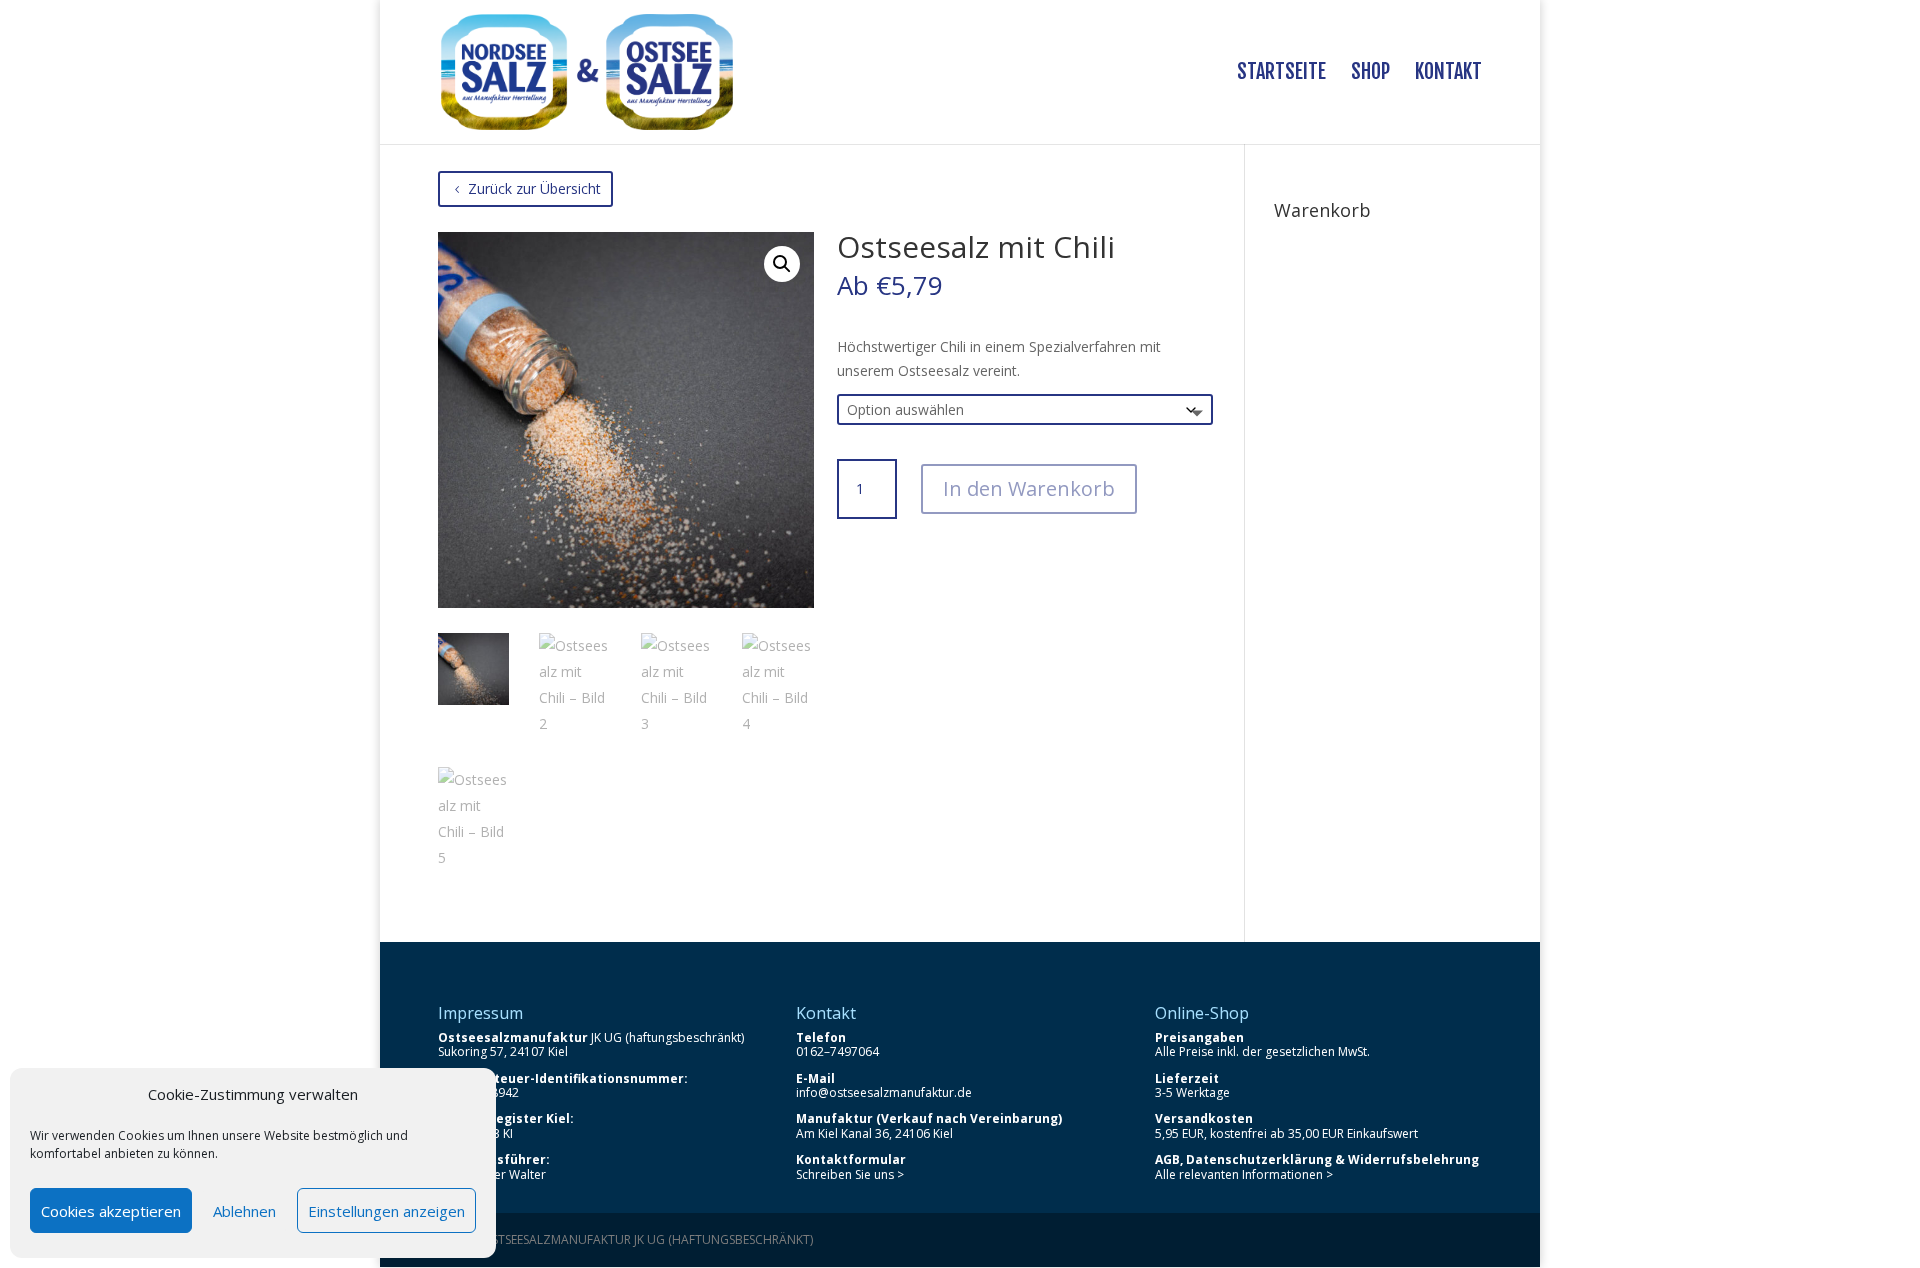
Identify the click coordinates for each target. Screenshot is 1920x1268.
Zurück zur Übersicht (534, 188)
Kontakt (1448, 74)
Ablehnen (244, 1211)
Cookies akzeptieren (111, 1211)
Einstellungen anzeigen (386, 1211)
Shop (1370, 74)
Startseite (1281, 74)
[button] (782, 264)
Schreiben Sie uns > (850, 1174)
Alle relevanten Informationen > (1244, 1174)
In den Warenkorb (1029, 488)
